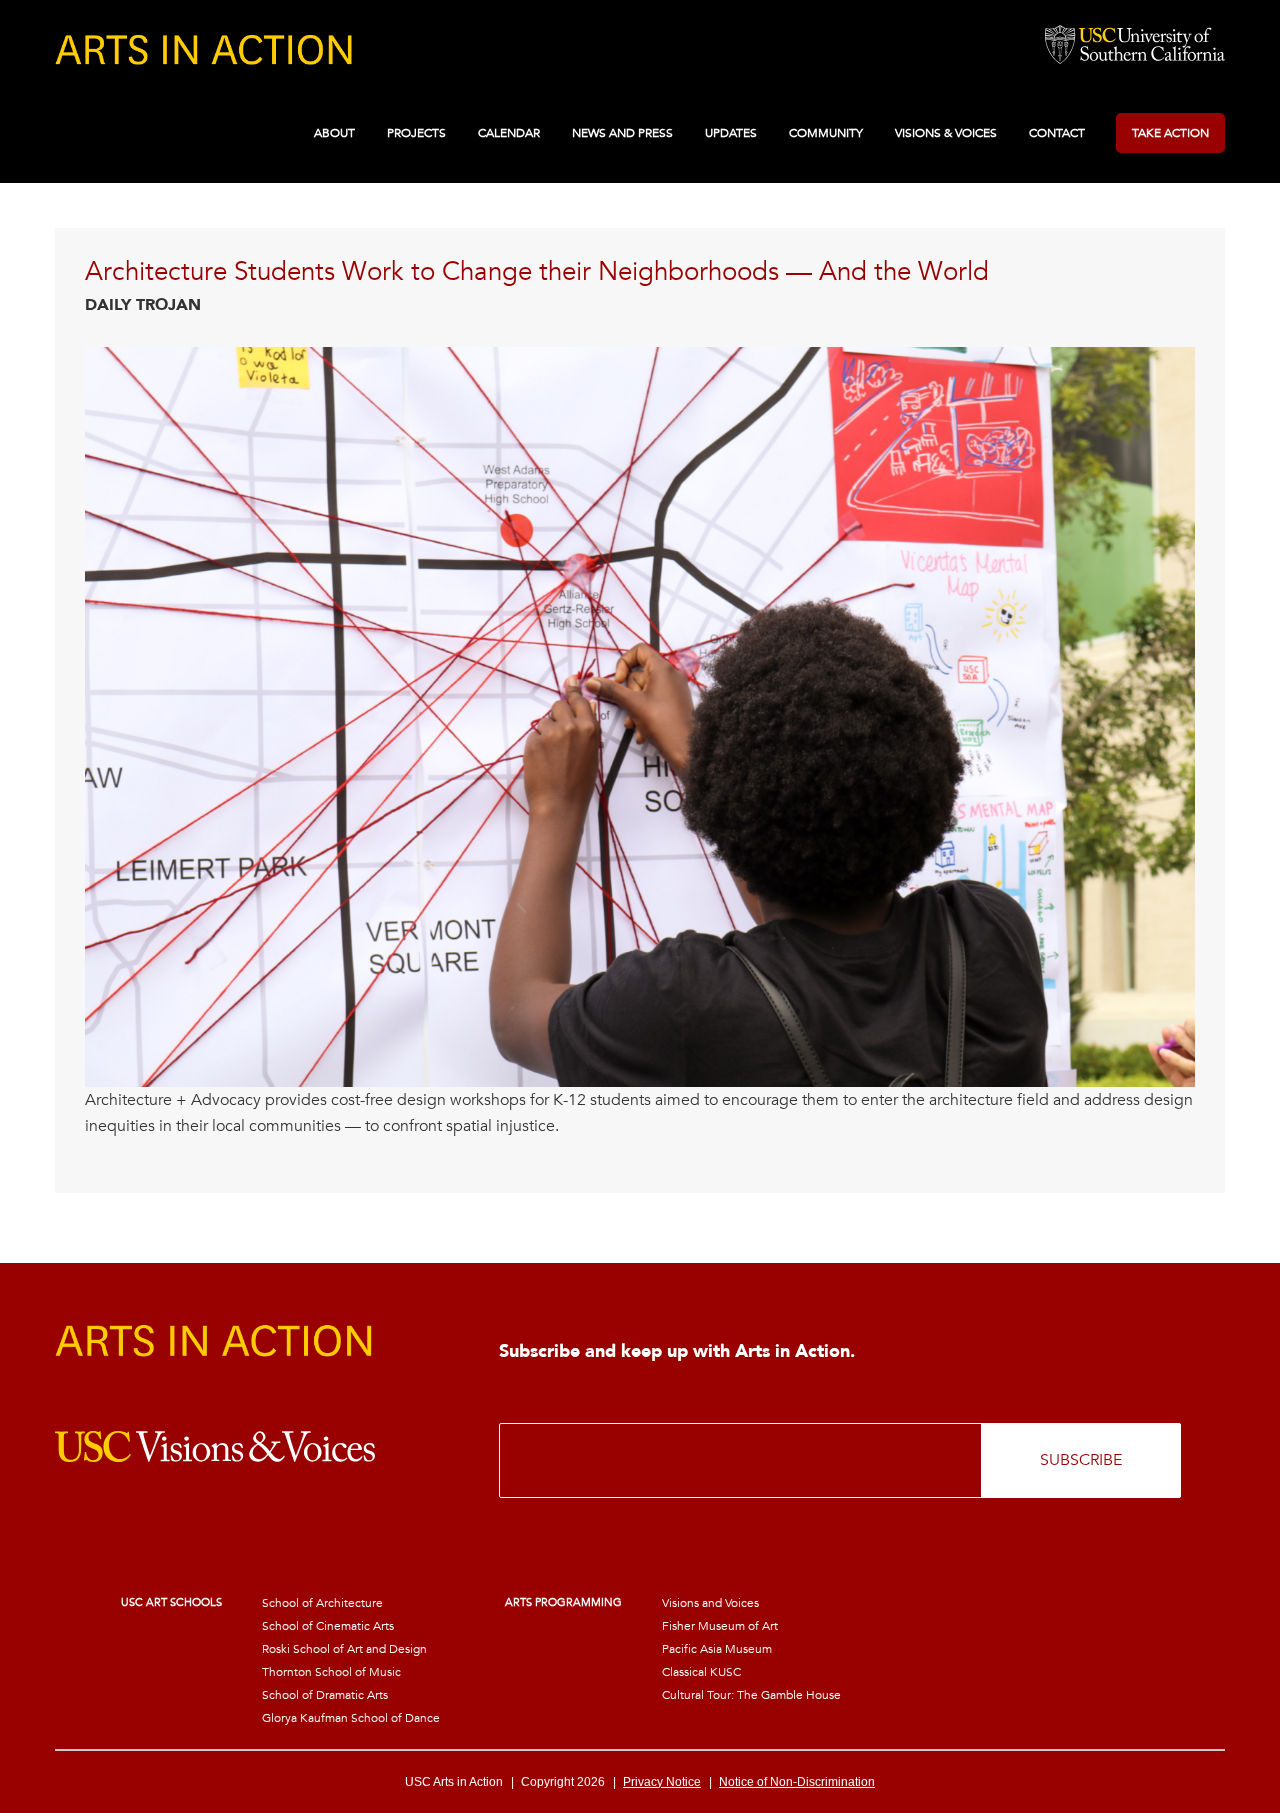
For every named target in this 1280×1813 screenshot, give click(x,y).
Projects (416, 133)
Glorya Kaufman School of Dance (351, 1718)
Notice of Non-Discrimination (797, 1782)
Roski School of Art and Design (344, 1649)
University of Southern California (1135, 46)
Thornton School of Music (331, 1672)
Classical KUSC (701, 1672)
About (334, 133)
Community (826, 133)
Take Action (1170, 133)
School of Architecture (322, 1603)
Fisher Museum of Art (720, 1626)
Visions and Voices (710, 1603)
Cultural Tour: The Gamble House (751, 1695)
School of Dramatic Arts (325, 1695)
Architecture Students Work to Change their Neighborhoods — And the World (537, 272)
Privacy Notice (662, 1782)
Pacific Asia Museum (717, 1649)
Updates (731, 133)
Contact (1057, 133)
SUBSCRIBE (1081, 1460)
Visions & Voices (946, 133)
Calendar (509, 133)
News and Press (622, 133)
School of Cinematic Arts (328, 1626)
